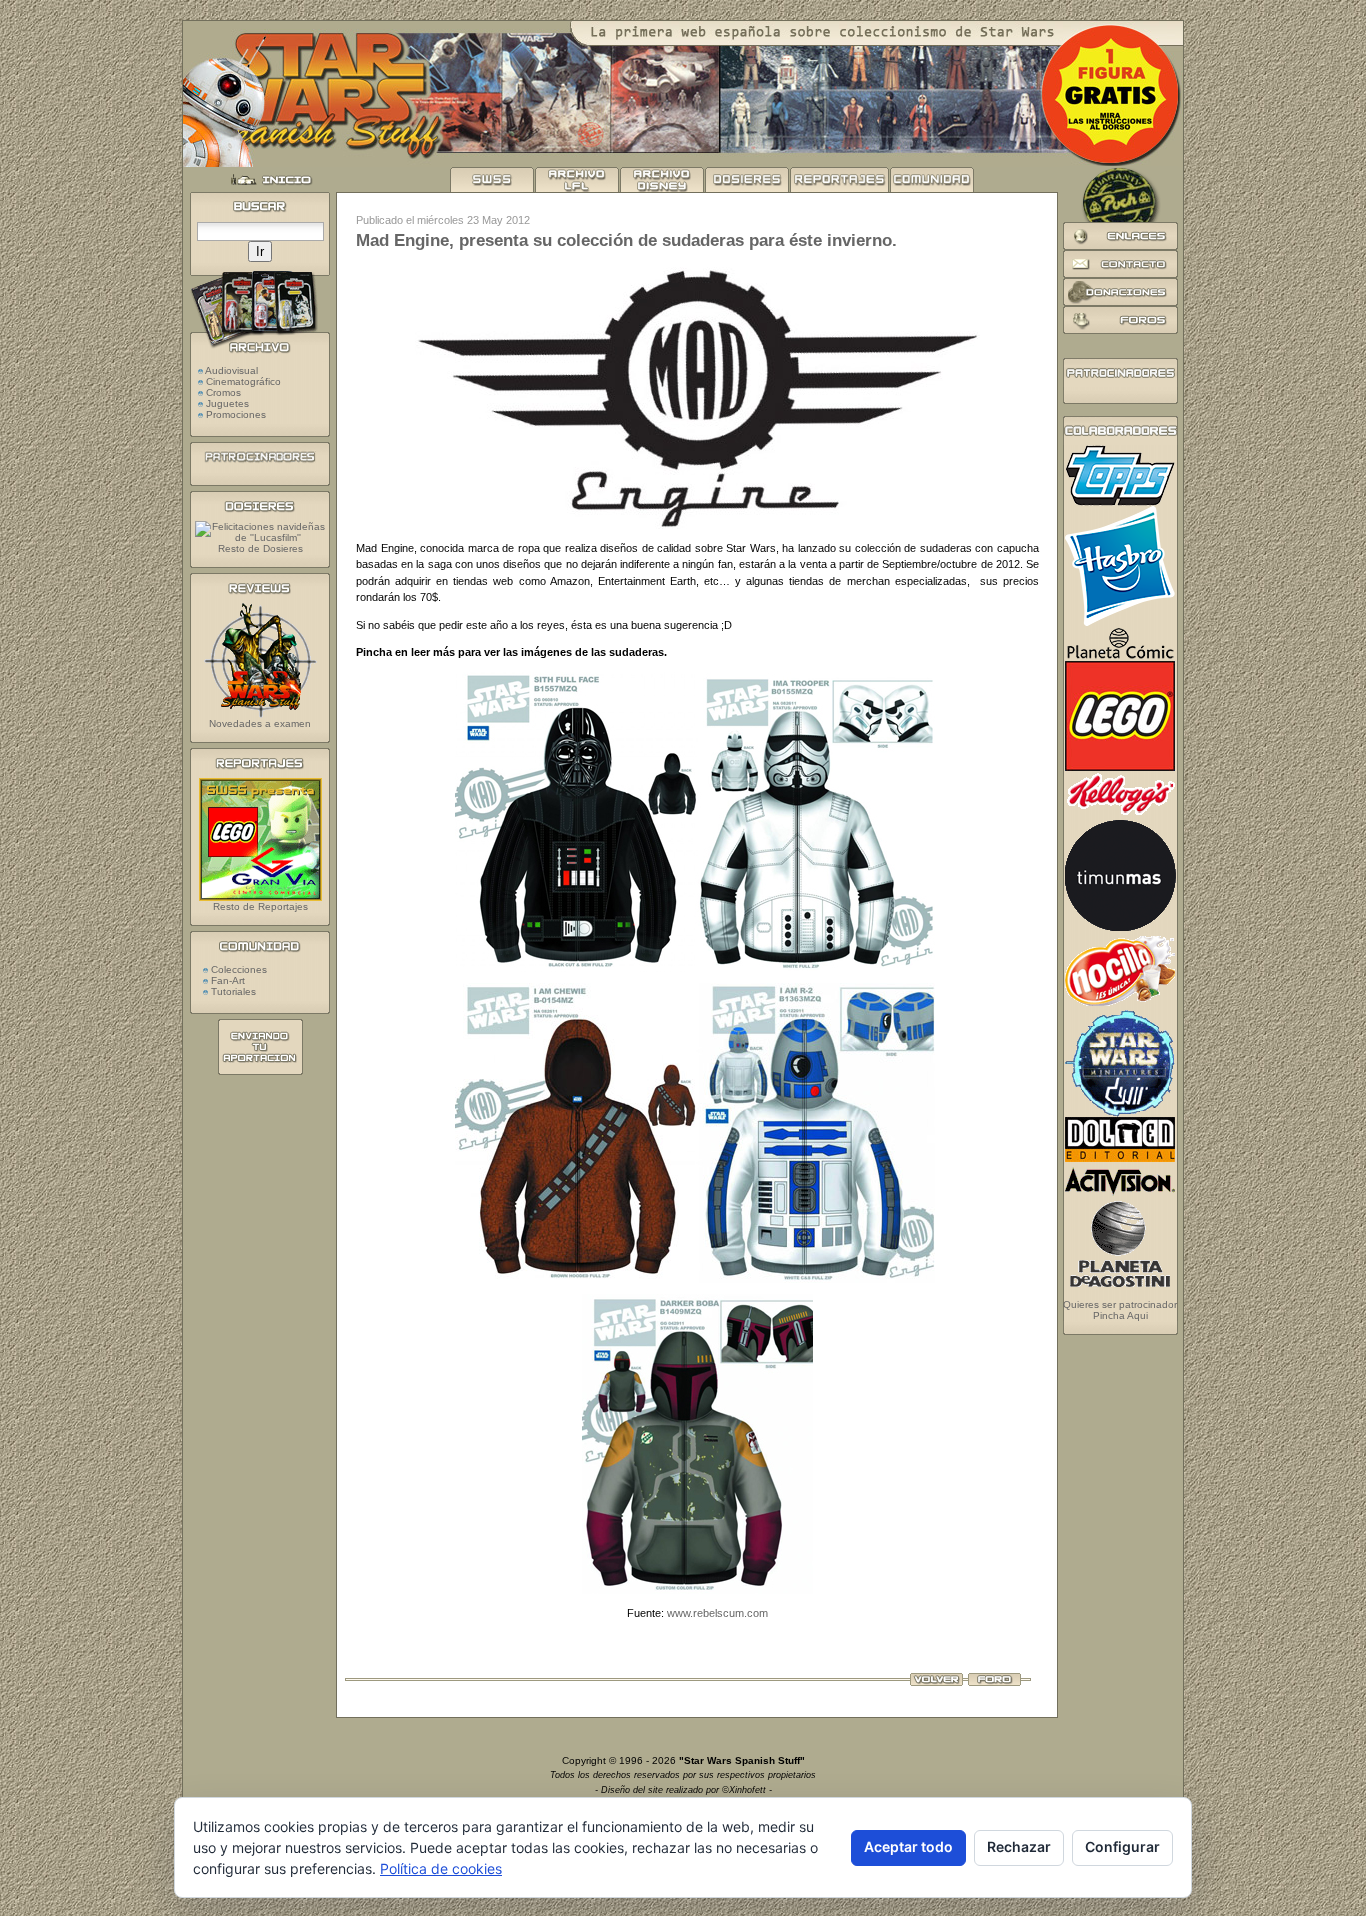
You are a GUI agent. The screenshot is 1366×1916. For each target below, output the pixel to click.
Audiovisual (231, 370)
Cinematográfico (243, 381)
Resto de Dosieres (260, 548)
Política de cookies (441, 1868)
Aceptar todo (908, 1846)
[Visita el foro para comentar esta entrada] (994, 1682)
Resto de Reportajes (260, 906)
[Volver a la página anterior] (936, 1682)
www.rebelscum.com (717, 1613)
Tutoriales (232, 991)
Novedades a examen (260, 723)
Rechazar (1019, 1846)
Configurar (1122, 1846)
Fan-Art (226, 980)
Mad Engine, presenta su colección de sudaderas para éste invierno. (626, 240)
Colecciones (237, 969)
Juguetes (227, 403)
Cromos (223, 392)
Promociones (236, 414)
